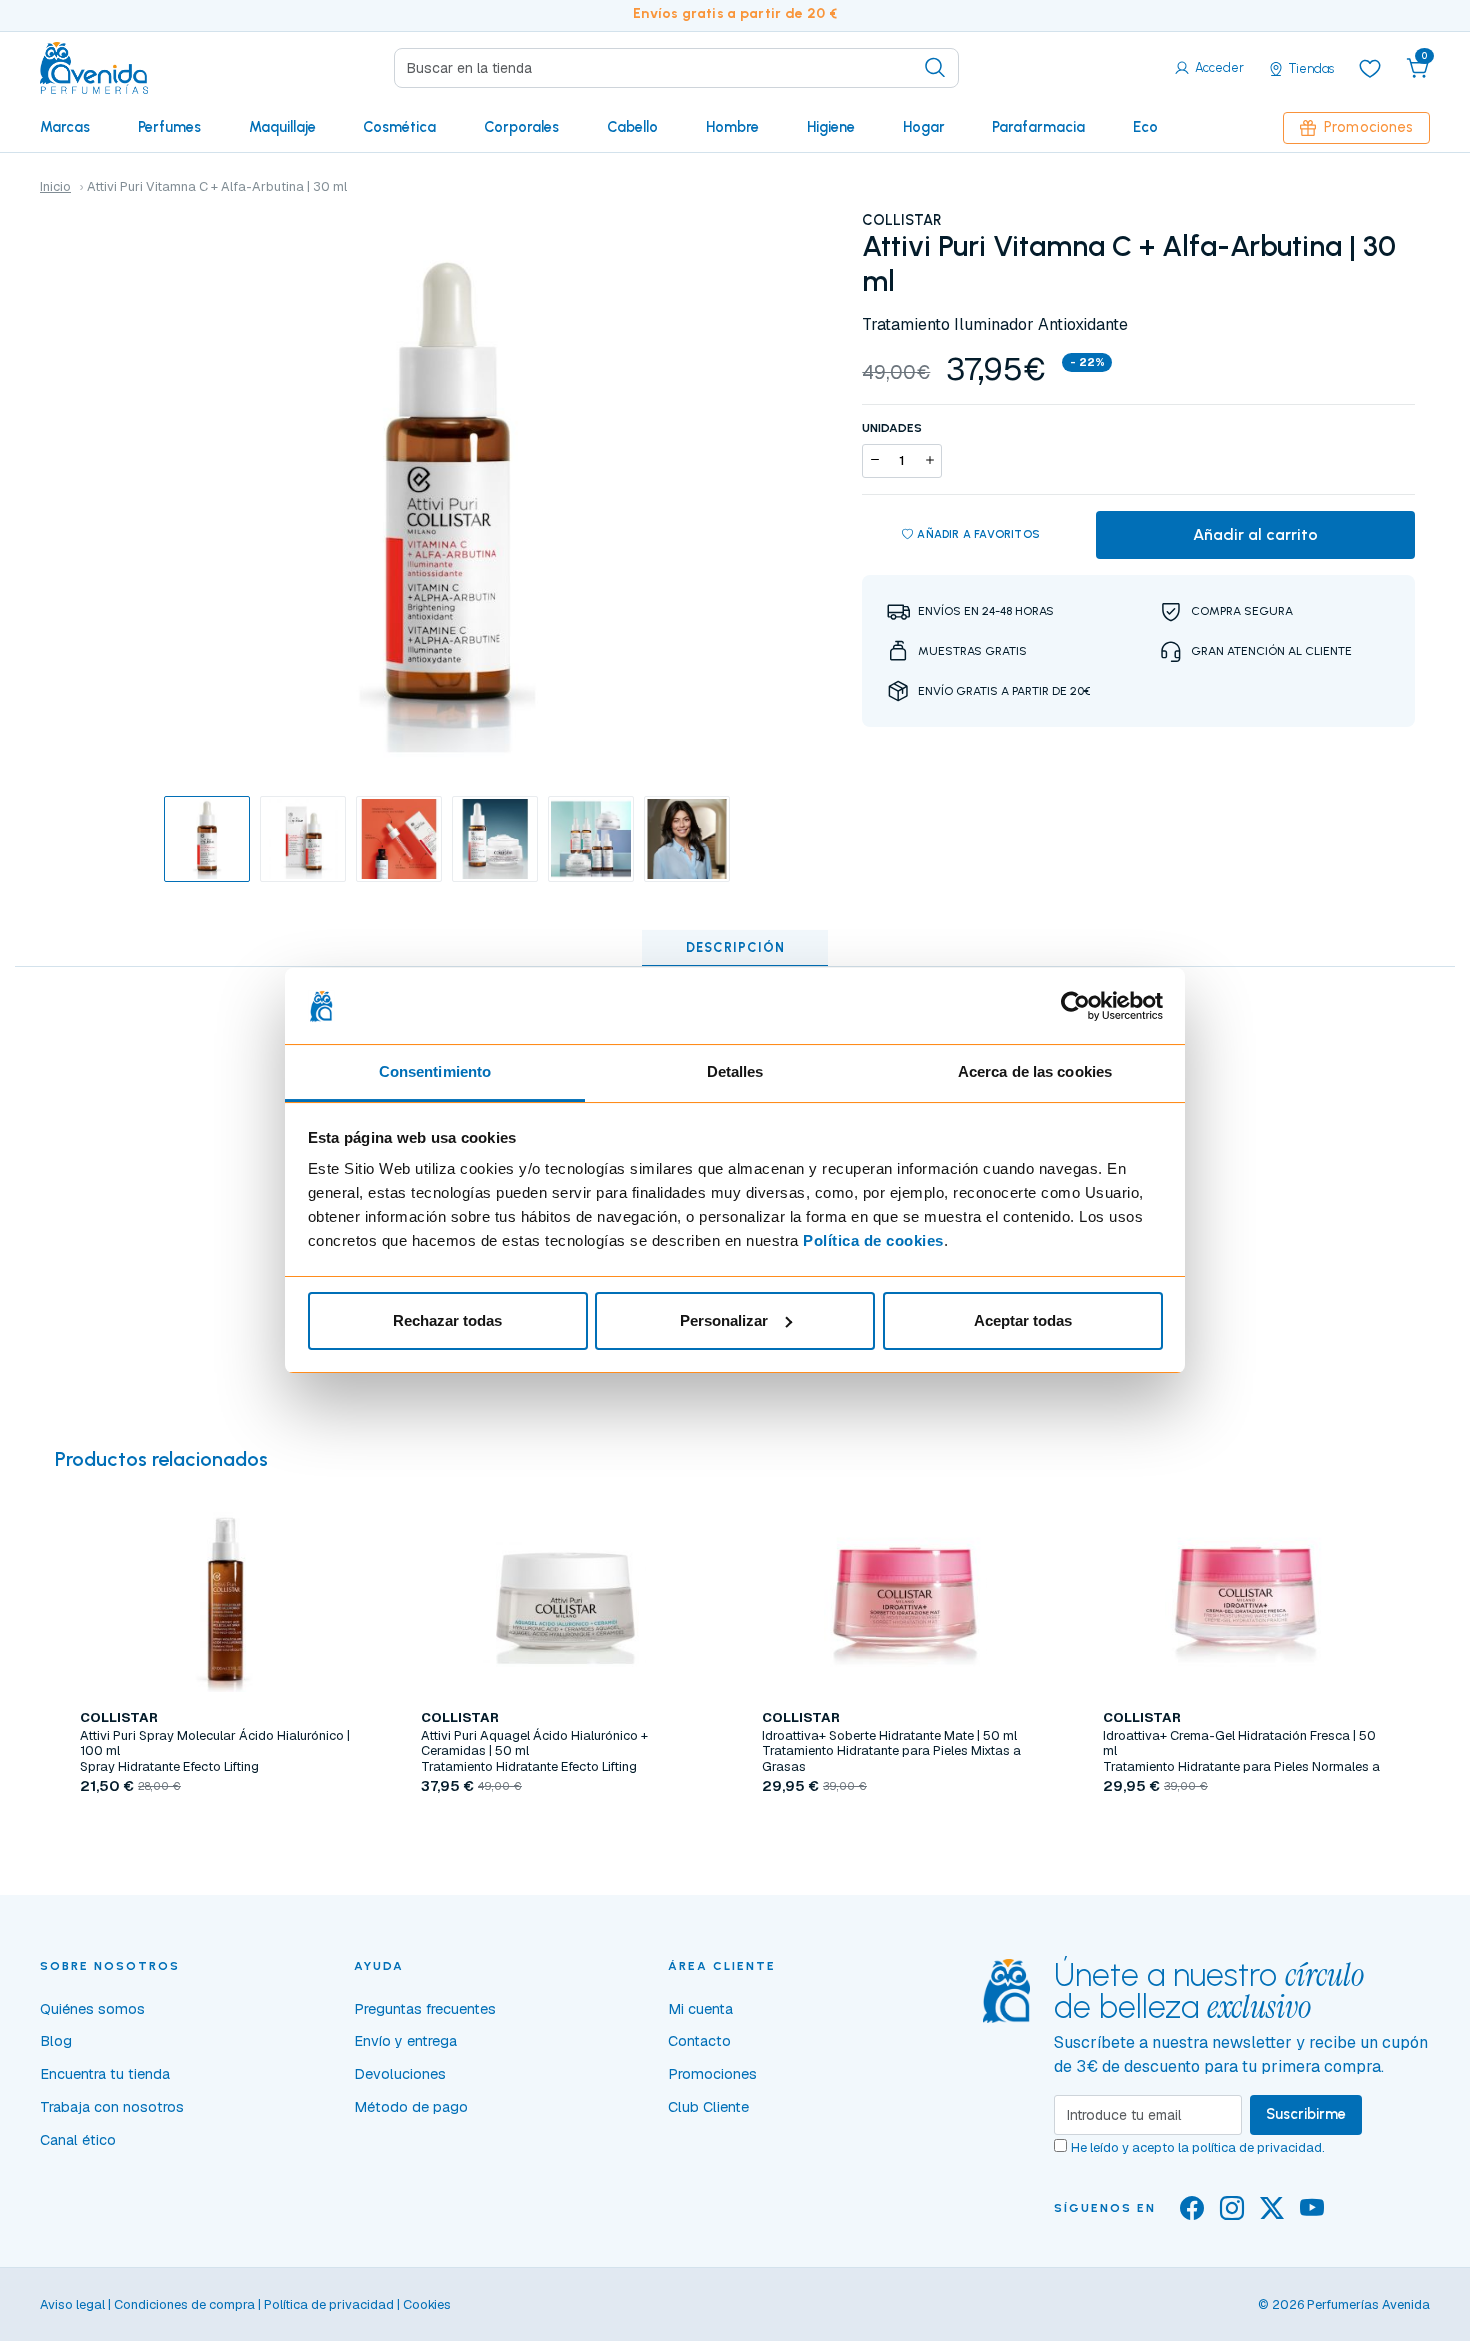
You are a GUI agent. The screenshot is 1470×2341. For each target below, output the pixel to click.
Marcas (65, 127)
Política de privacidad (329, 2304)
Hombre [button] (732, 127)
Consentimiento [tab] (435, 1071)
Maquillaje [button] (282, 127)
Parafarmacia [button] (1038, 127)
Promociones (1368, 127)
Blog (56, 2041)
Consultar (565, 1833)
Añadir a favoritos (978, 534)
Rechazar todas (447, 1320)
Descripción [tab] (735, 947)
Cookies (427, 2304)
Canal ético (78, 2140)
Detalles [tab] (735, 1071)
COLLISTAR (902, 220)
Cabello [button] (632, 127)
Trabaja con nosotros (112, 2107)
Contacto (699, 2041)
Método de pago (411, 2107)
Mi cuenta (700, 2009)
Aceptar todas (1023, 1320)
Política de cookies (873, 1240)
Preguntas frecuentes (425, 2009)
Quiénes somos (92, 2009)
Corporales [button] (521, 127)
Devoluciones (400, 2074)
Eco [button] (1145, 127)
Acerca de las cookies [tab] (1035, 1071)
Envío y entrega (405, 2041)
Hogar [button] (924, 127)
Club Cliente (708, 2107)
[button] (1418, 68)
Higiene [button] (831, 127)
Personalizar (724, 1320)
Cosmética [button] (399, 127)
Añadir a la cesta (224, 1833)
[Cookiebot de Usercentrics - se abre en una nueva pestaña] (1075, 1006)
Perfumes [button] (169, 127)
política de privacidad (1257, 2147)
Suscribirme (1306, 2114)
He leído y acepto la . (1198, 2147)
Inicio (55, 186)
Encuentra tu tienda (105, 2074)
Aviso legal (72, 2304)
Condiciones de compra (184, 2304)
